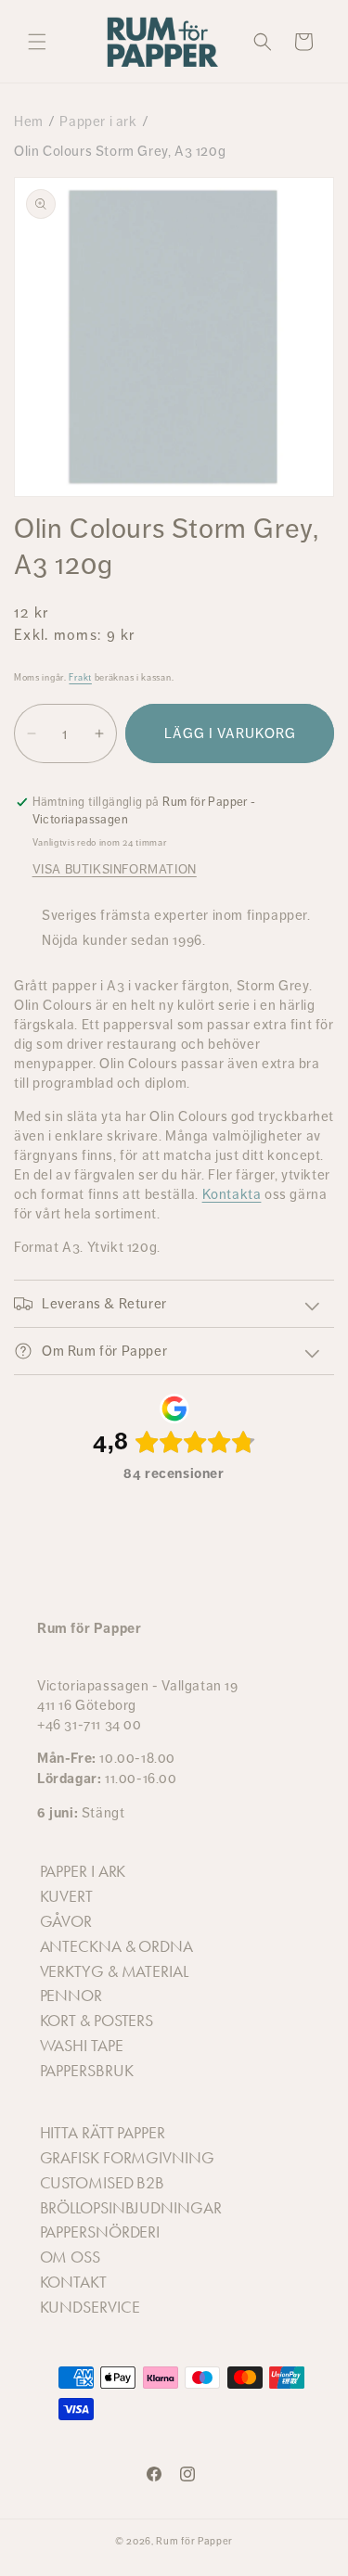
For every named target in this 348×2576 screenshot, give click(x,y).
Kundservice (90, 2307)
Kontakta (232, 1194)
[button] (37, 42)
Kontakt (73, 2282)
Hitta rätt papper (103, 2133)
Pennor (71, 1996)
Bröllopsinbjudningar (131, 2208)
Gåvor (66, 1921)
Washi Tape (82, 2046)
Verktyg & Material (114, 1971)
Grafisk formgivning (127, 2158)
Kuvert (66, 1896)
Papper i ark (98, 121)
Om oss (70, 2257)
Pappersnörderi (100, 2232)
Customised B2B (103, 2183)
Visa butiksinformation (115, 869)
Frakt (80, 677)
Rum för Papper (194, 2541)
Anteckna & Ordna (116, 1946)
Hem (29, 121)
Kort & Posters (97, 2021)
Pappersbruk (87, 2071)
